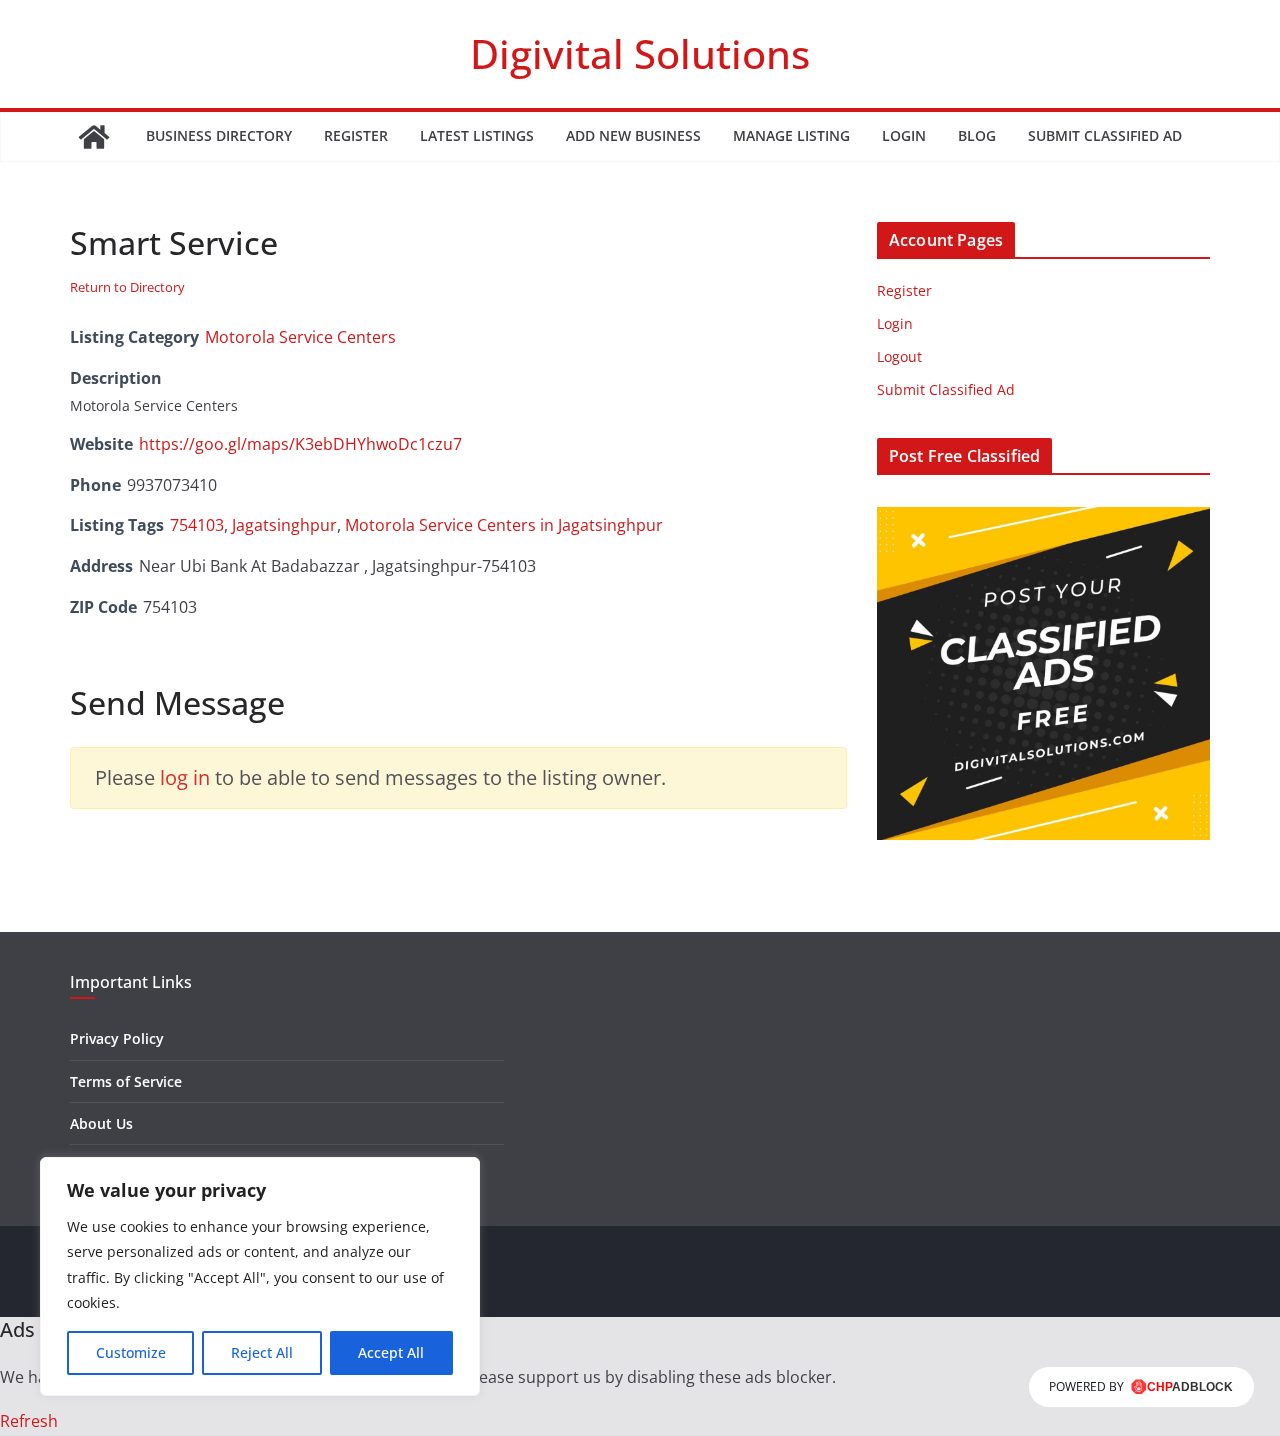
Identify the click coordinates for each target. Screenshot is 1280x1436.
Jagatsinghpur (284, 525)
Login (904, 135)
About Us (101, 1123)
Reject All (262, 1352)
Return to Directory (127, 287)
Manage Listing (791, 135)
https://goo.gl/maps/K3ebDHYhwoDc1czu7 (300, 444)
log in (185, 777)
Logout (899, 356)
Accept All (391, 1352)
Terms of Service (126, 1081)
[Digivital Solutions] (94, 137)
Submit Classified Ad (1105, 135)
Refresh (29, 1421)
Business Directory (219, 135)
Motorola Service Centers (300, 337)
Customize (131, 1352)
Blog (977, 135)
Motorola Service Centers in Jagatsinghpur (504, 525)
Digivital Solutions (640, 53)
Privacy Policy (117, 1038)
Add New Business (633, 135)
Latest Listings (477, 135)
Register (356, 135)
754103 (197, 525)
